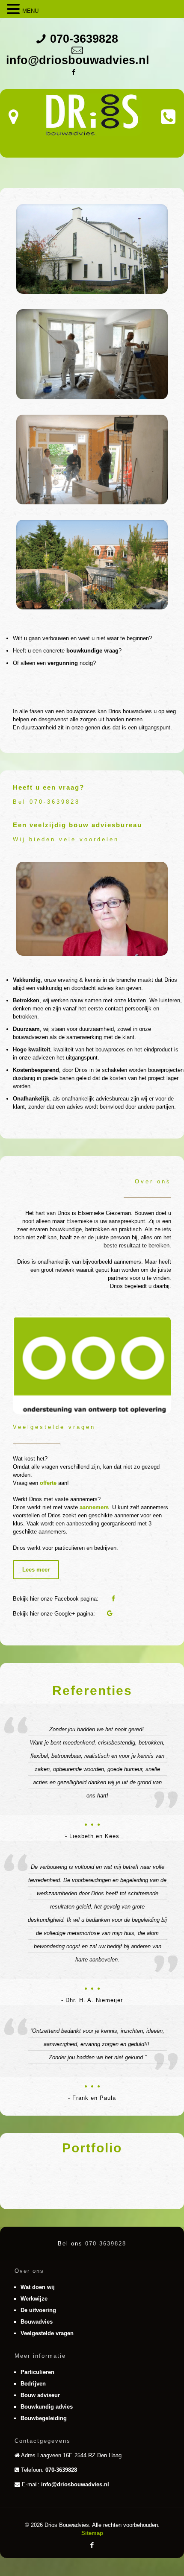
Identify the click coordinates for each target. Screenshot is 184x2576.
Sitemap (92, 2533)
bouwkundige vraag (92, 651)
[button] (15, 9)
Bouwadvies (37, 2322)
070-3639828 (84, 39)
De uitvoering (38, 2310)
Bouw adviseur (40, 2395)
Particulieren (37, 2372)
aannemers (94, 1507)
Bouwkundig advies (47, 2407)
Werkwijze (34, 2299)
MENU (30, 11)
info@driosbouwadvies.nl (78, 60)
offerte (48, 1483)
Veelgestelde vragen (47, 2333)
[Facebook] (73, 72)
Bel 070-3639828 (46, 802)
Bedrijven (33, 2384)
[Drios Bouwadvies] (92, 115)
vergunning (63, 663)
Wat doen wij (38, 2287)
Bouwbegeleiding (44, 2418)
